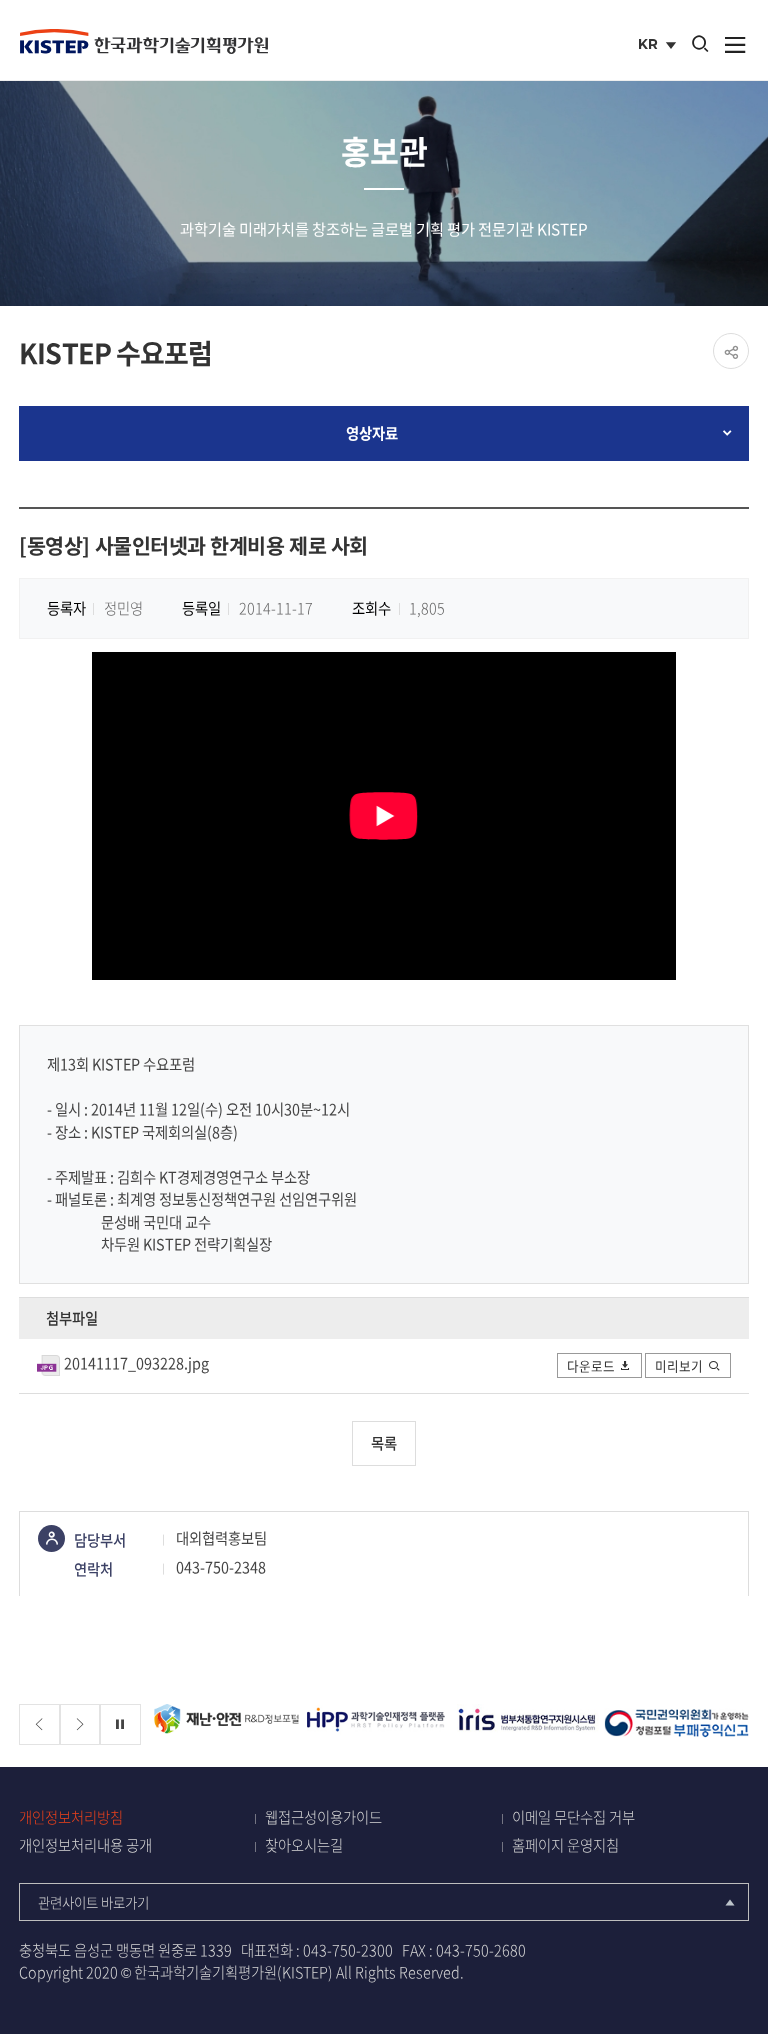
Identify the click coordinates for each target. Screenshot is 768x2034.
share (731, 351)
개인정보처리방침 (71, 1817)
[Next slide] (80, 1724)
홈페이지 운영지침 (565, 1845)
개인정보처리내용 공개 (85, 1845)
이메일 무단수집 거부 (573, 1817)
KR (659, 46)
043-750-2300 (348, 1950)
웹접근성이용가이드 (323, 1817)
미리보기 (679, 1365)
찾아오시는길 (304, 1845)
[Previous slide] (39, 1724)
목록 (384, 1443)
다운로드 (591, 1365)
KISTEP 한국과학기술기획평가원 (144, 41)
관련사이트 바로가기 (93, 1902)
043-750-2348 (221, 1567)
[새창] (275, 1724)
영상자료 (372, 433)
